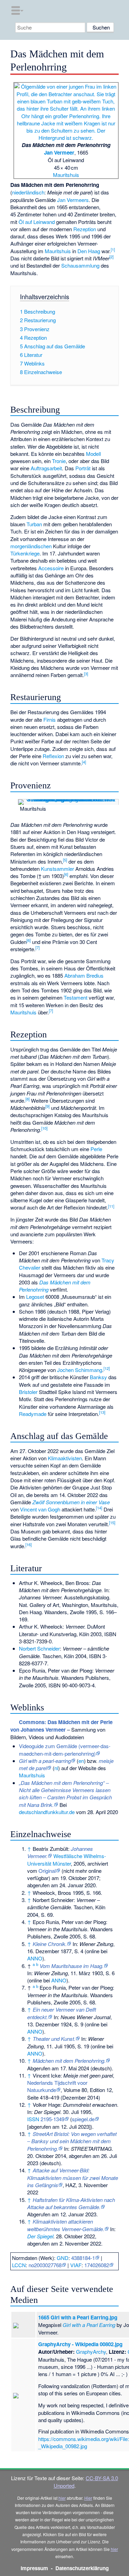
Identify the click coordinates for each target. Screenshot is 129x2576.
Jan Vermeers (73, 200)
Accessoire (51, 568)
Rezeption (85, 229)
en (81, 1761)
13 (102, 1412)
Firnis (50, 719)
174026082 (97, 2265)
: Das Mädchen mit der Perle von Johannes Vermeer (61, 1726)
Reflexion (53, 756)
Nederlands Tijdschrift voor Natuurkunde (57, 2086)
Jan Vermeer (59, 153)
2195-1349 (52, 2119)
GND (63, 2258)
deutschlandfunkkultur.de (47, 1812)
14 (99, 1508)
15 (112, 1522)
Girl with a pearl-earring (45, 1761)
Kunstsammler (57, 869)
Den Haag (89, 251)
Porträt (83, 468)
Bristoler (28, 1392)
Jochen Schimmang (80, 1370)
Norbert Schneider (39, 1648)
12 (107, 1368)
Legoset (35, 1297)
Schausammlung (80, 265)
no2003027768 (45, 2265)
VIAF (76, 2265)
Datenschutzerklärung (82, 2568)
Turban (34, 524)
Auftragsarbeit (46, 468)
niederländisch (28, 192)
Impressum (34, 2568)
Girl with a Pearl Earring (89, 2325)
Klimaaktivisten (65, 1458)
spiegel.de (83, 2119)
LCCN (19, 2265)
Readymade (33, 1414)
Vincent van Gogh (40, 1509)
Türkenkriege (25, 553)
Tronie (59, 461)
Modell (93, 454)
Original (47, 1871)
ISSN (33, 2119)
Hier (88, 2498)
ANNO (35, 1958)
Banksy (98, 1377)
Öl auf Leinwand (37, 222)
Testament (76, 997)
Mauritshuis (66, 175)
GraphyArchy (91, 2352)
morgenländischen (31, 546)
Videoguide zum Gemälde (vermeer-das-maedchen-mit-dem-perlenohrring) (65, 1750)
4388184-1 (83, 2258)
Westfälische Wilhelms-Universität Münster (67, 1859)
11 (111, 1206)
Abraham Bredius (84, 975)
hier (62, 2498)
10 (44, 1128)
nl (56, 1768)
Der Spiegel (40, 2236)
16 (29, 1544)
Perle (96, 1149)
